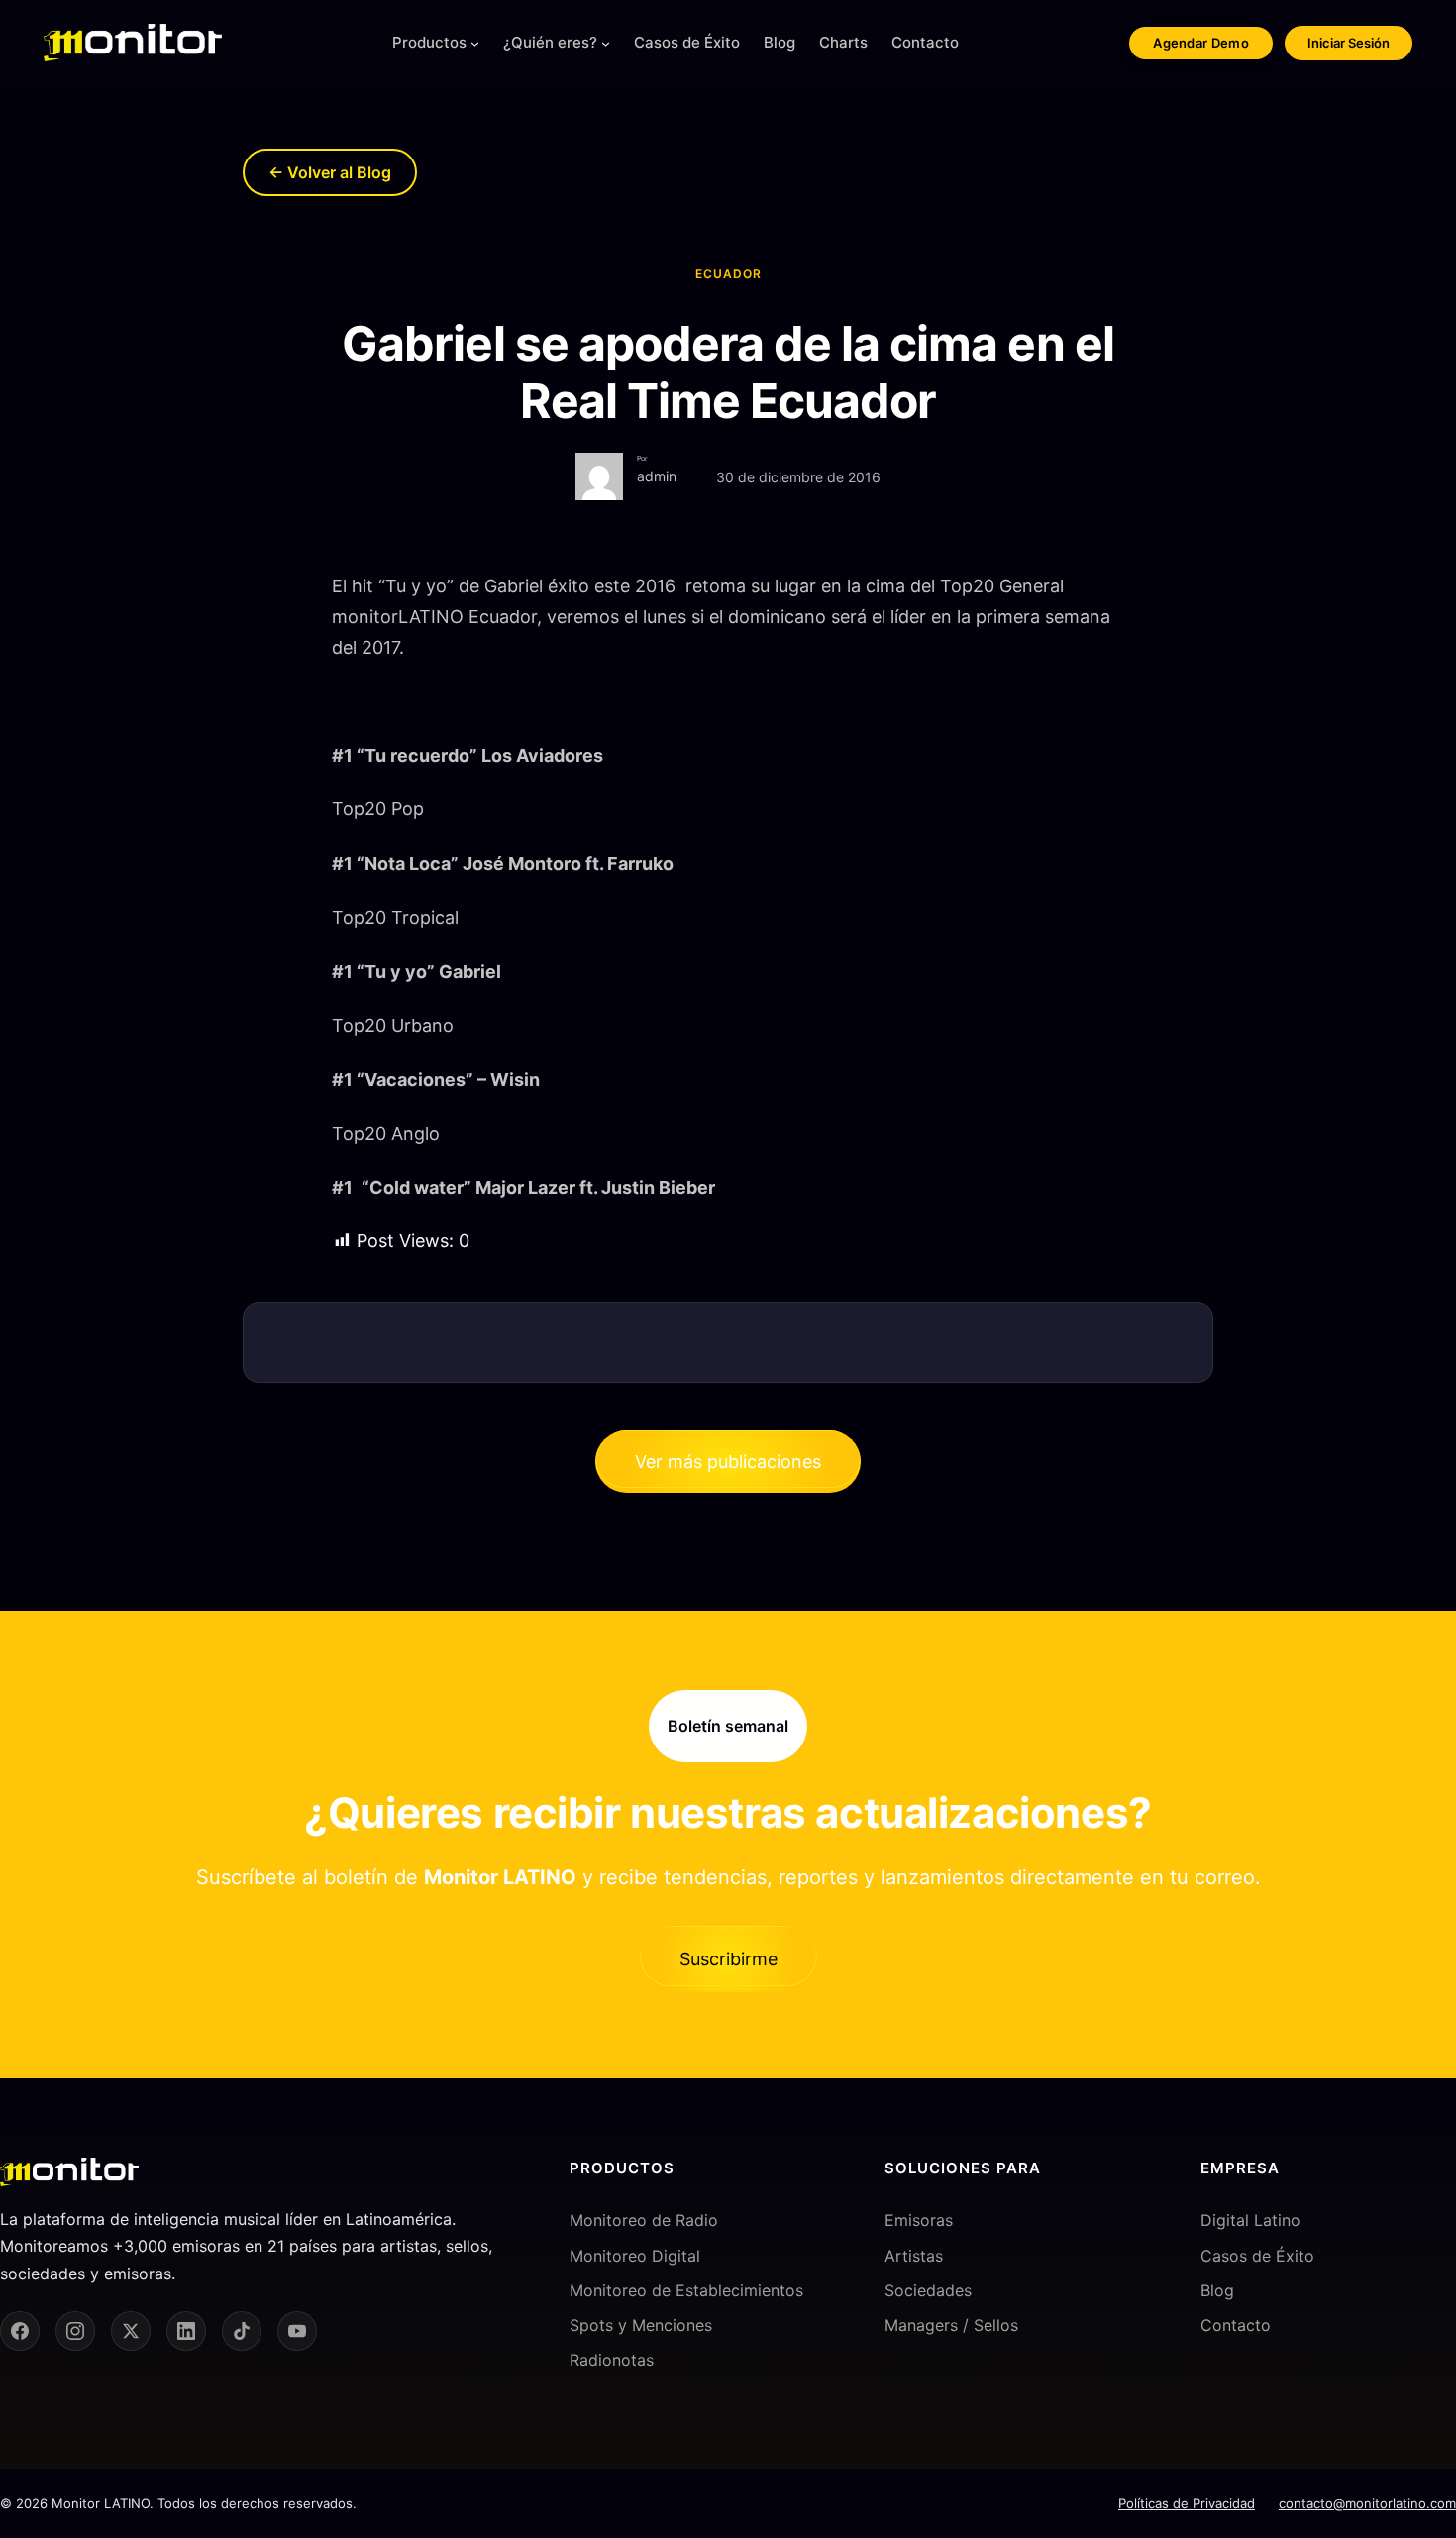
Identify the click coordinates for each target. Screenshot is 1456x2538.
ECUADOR (728, 274)
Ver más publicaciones (728, 1462)
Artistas (914, 2256)
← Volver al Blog (330, 172)
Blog (1217, 2290)
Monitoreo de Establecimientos (686, 2290)
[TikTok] (242, 2331)
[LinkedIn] (186, 2331)
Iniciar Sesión (1349, 43)
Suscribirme (728, 1959)
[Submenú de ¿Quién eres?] (606, 43)
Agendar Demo (1201, 43)
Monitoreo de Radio (644, 2220)
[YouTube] (297, 2331)
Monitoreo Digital (635, 2256)
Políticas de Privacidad (1187, 2503)
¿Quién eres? (550, 42)
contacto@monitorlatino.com (1367, 2503)
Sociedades (928, 2290)
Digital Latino (1250, 2220)
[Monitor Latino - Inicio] (133, 43)
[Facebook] (20, 2331)
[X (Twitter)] (131, 2331)
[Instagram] (75, 2331)
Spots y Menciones (641, 2325)
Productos (429, 42)
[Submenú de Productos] (475, 43)
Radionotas (612, 2360)
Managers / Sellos (951, 2325)
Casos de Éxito (1257, 2256)
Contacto (1236, 2325)
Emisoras (919, 2220)
